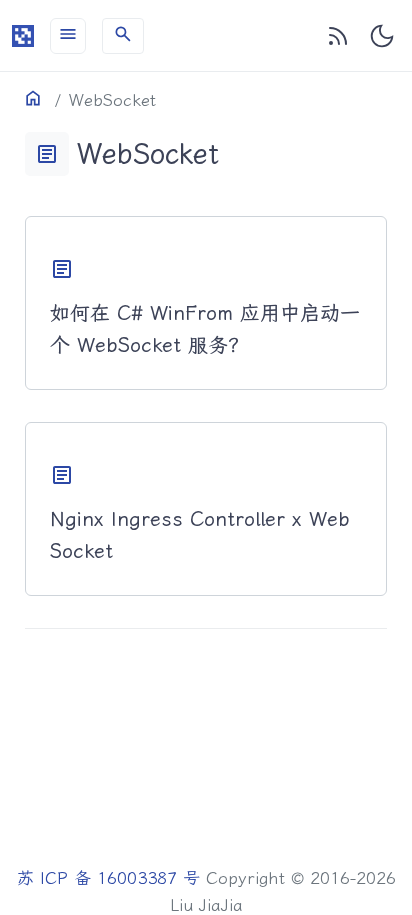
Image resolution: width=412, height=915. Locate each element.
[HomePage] (23, 36)
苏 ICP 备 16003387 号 (108, 878)
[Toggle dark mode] (382, 36)
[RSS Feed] (338, 36)
